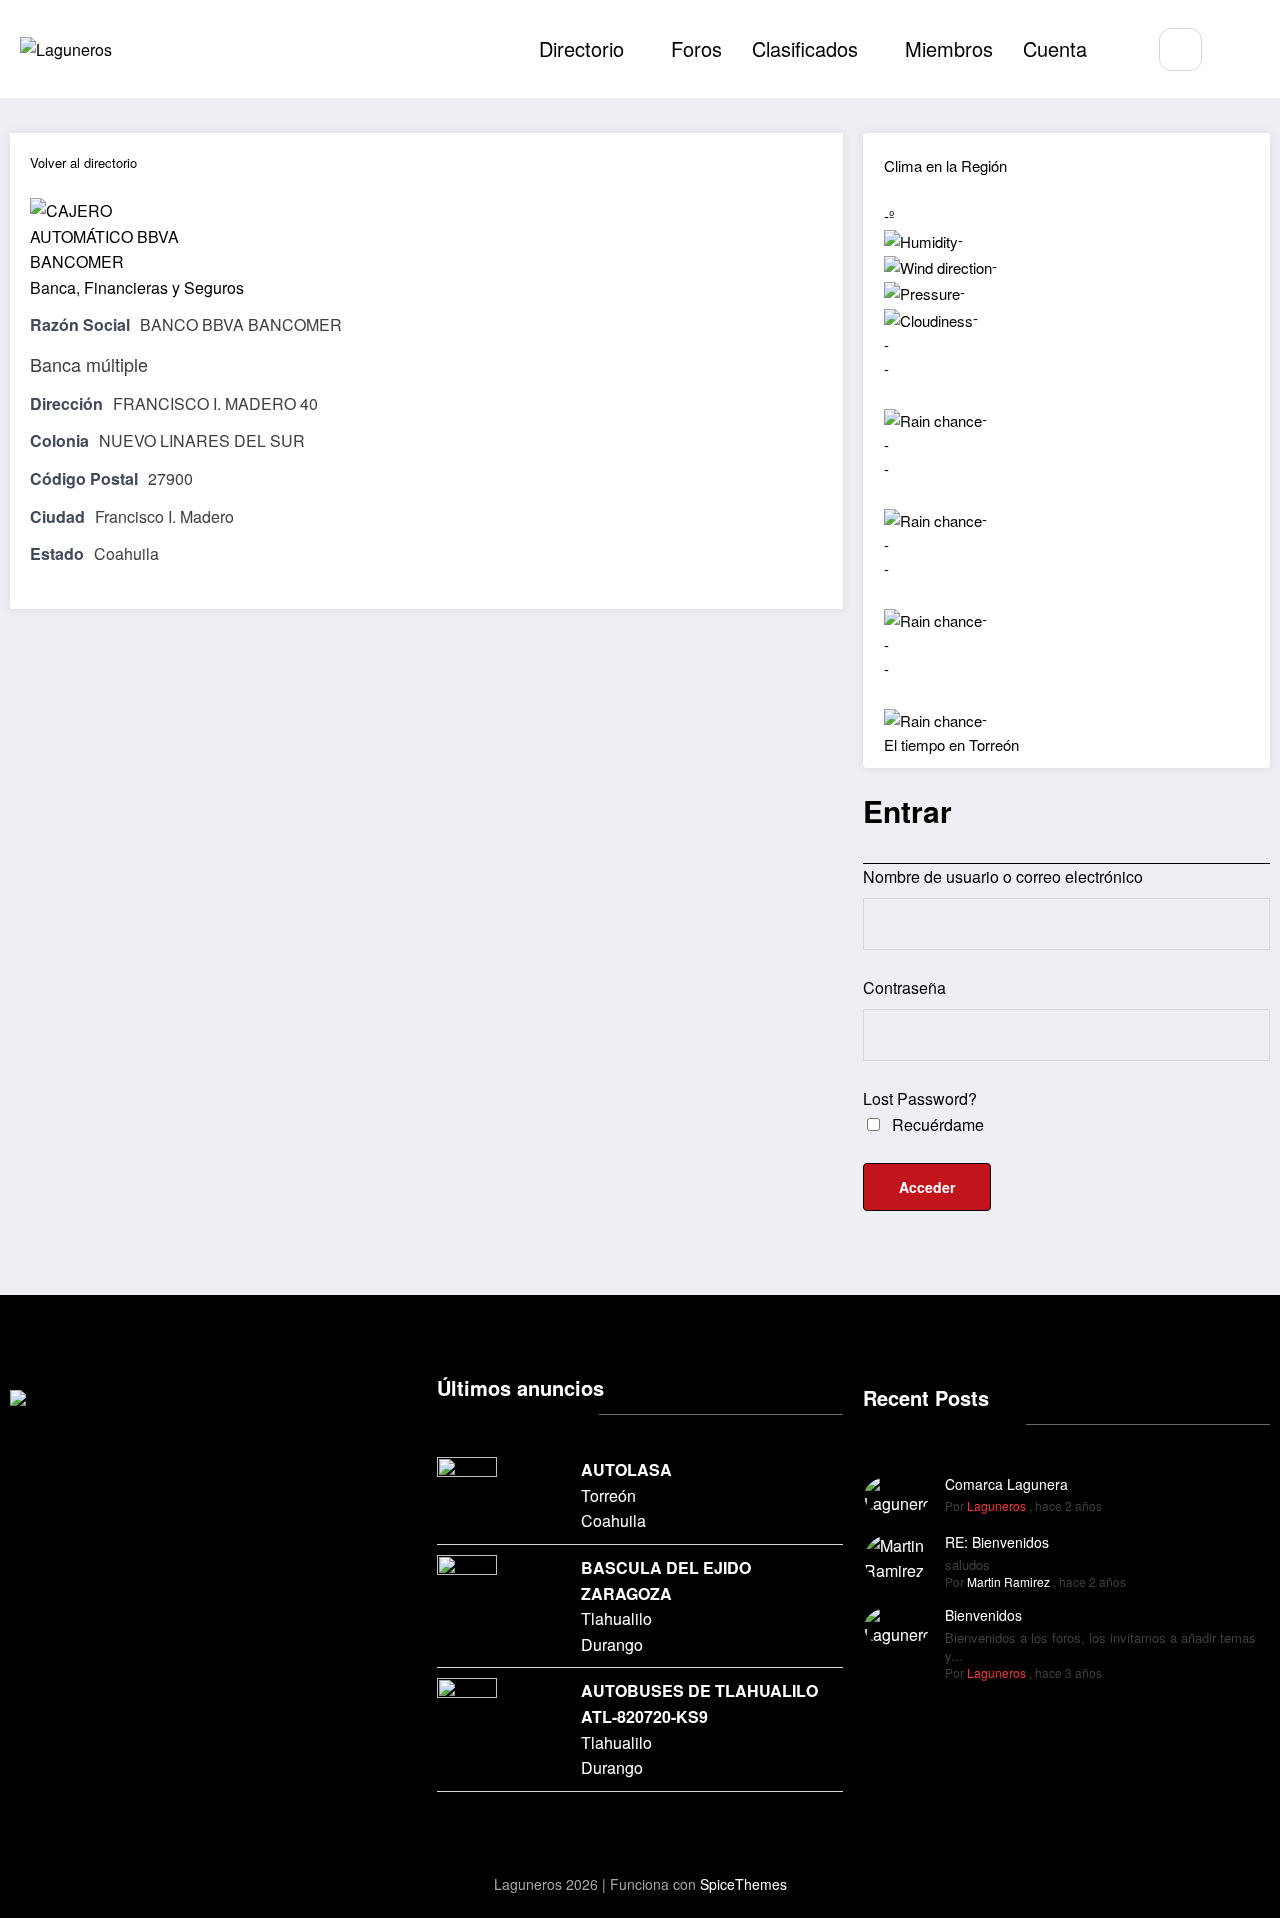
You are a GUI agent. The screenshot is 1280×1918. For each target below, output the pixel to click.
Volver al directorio (83, 162)
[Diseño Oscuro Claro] (1240, 50)
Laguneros (996, 1505)
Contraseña (904, 987)
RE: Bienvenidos (997, 1542)
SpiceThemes (743, 1884)
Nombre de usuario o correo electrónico (1003, 876)
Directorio (581, 48)
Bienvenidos (983, 1615)
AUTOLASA (626, 1469)
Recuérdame (936, 1124)
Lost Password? (920, 1098)
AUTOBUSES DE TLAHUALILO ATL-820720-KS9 (699, 1703)
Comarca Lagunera (1006, 1484)
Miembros (949, 48)
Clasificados (805, 48)
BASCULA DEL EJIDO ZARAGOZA (666, 1580)
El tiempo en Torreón (951, 744)
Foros (696, 48)
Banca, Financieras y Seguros (137, 287)
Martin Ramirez (1008, 1581)
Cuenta (1055, 48)
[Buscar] (1180, 49)
